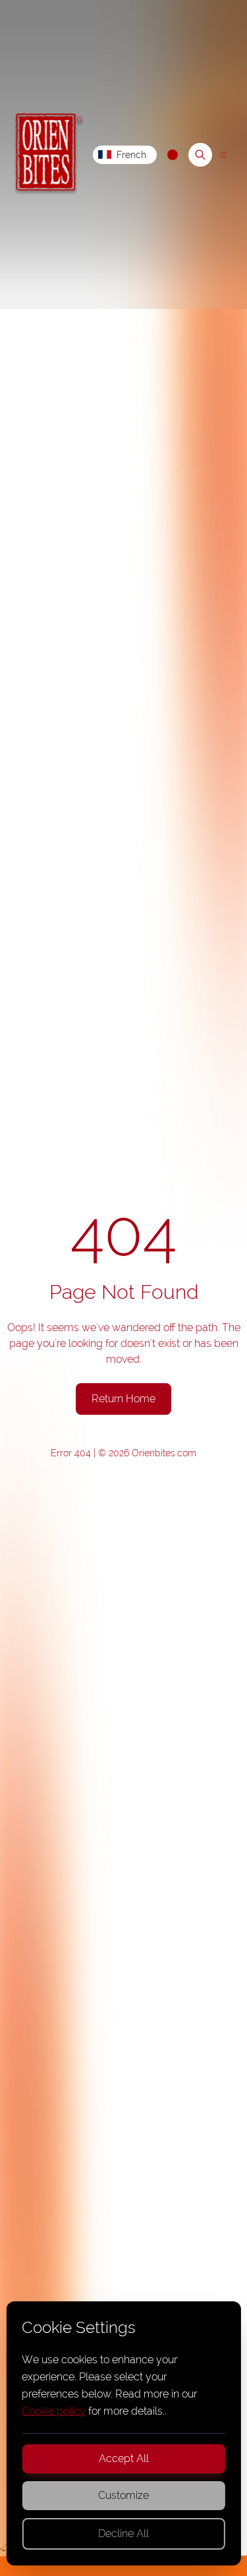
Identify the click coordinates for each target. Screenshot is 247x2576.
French (131, 155)
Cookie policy (54, 2411)
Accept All (124, 2458)
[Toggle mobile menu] (223, 155)
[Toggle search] (200, 155)
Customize (123, 2495)
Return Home (123, 1399)
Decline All (123, 2534)
